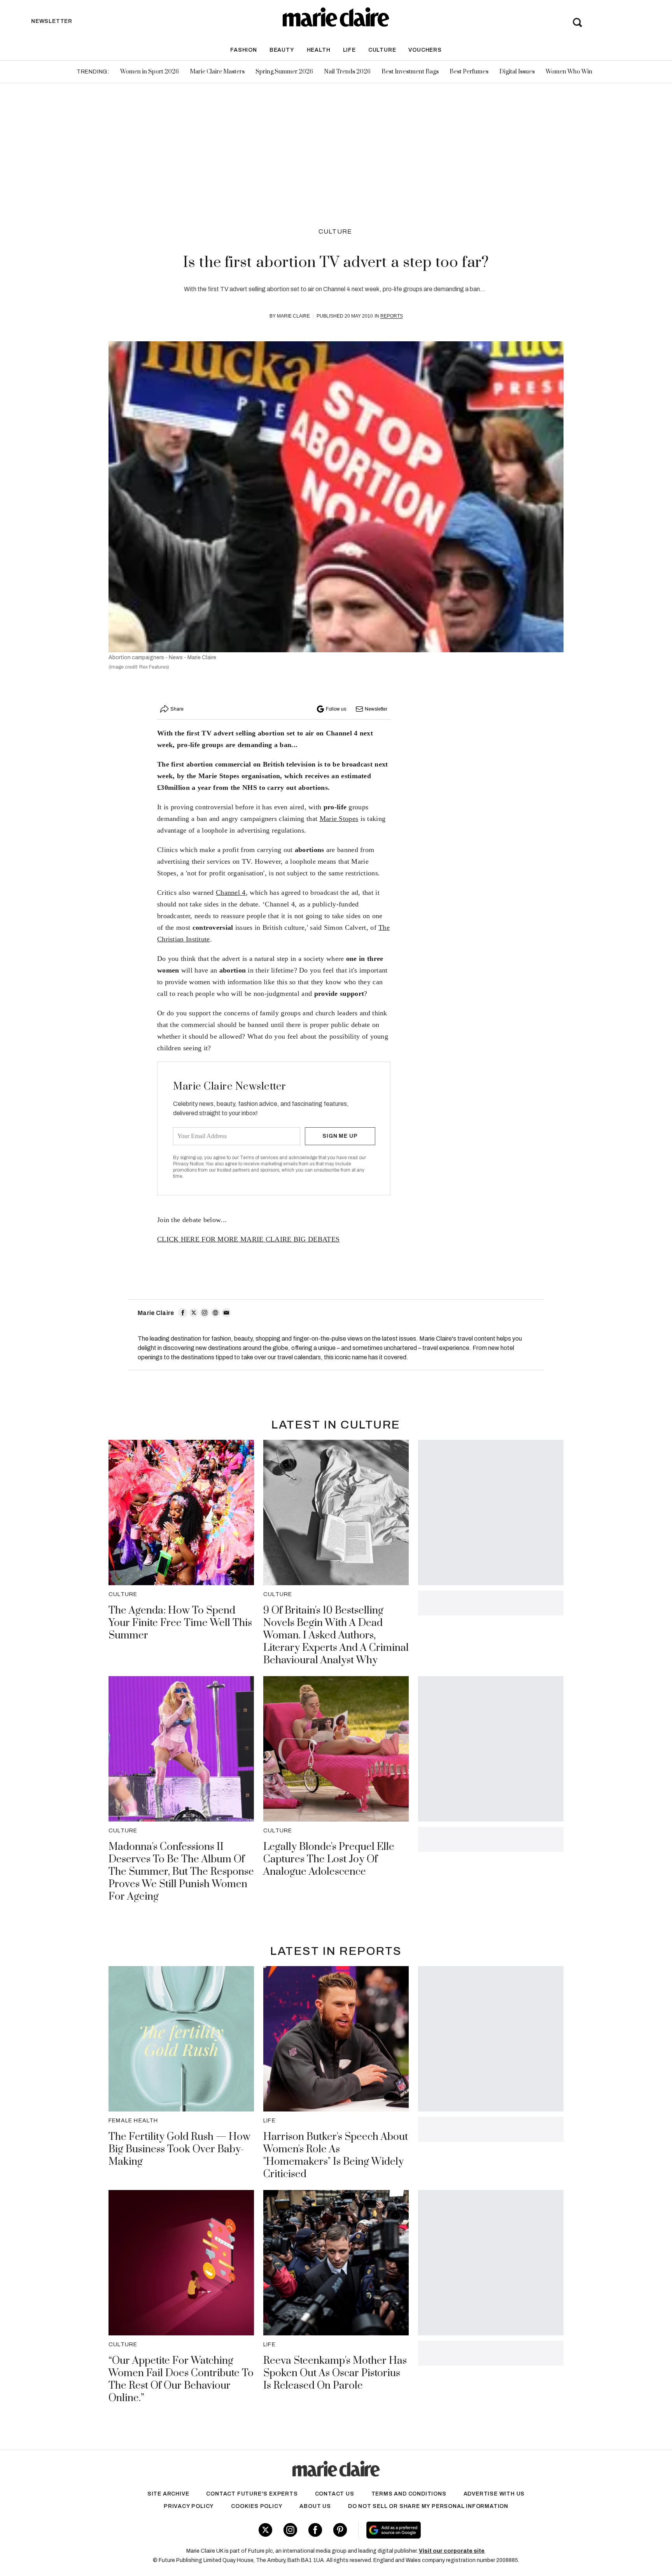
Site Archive (168, 2494)
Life (349, 50)
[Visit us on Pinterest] (340, 2530)
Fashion (244, 50)
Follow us (336, 709)
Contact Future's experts (252, 2494)
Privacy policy (189, 2506)
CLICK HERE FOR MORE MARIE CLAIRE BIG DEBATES (248, 1239)
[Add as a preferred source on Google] (443, 2530)
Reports (392, 316)
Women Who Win (569, 72)
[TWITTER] (194, 1313)
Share (177, 709)
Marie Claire (293, 316)
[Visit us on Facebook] (315, 2530)
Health (319, 50)
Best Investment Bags (410, 72)
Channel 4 (231, 892)
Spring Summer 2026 (284, 72)
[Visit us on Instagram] (290, 2530)
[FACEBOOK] (183, 1313)
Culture (382, 50)
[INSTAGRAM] (205, 1313)
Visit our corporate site (452, 2551)
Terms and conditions (409, 2494)
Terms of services (260, 1158)
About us (315, 2506)
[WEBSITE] (215, 1313)
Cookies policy (257, 2506)
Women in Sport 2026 (150, 72)
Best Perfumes (469, 72)
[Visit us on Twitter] (265, 2530)
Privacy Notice (188, 1164)
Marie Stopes (339, 819)
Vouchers (425, 50)
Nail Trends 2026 (347, 72)
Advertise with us (494, 2494)
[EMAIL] (226, 1313)
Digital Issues (517, 72)
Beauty (282, 50)
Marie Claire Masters (217, 72)
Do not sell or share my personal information (428, 2506)
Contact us (335, 2494)
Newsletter (376, 709)
